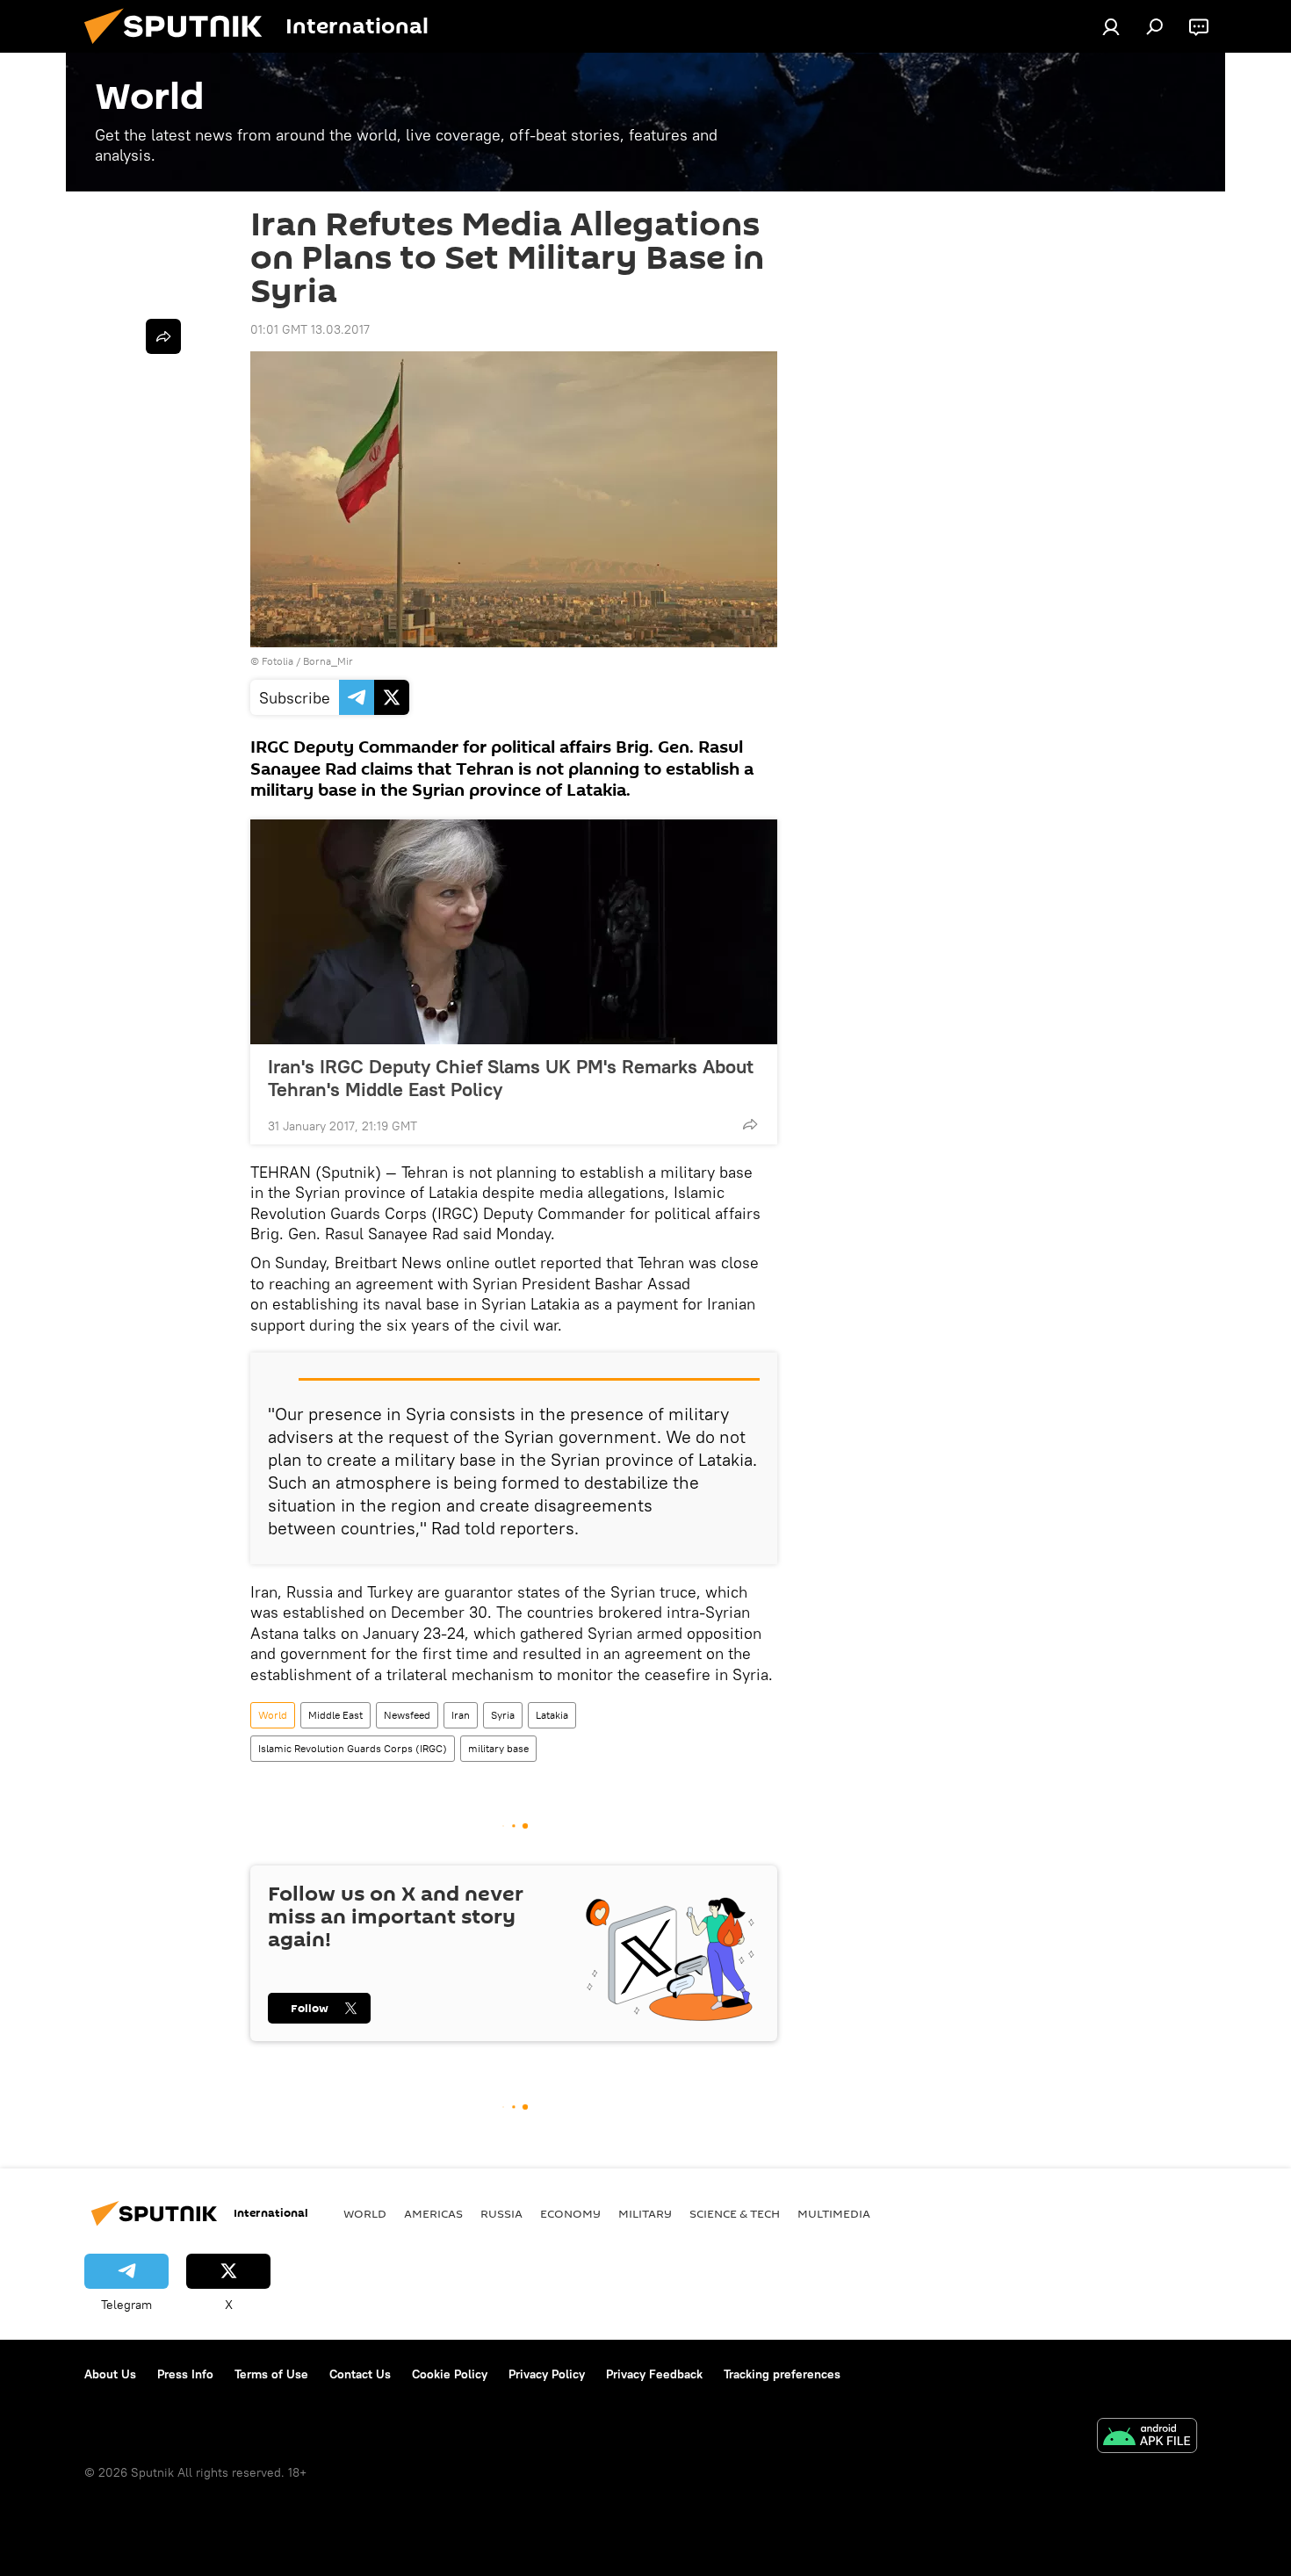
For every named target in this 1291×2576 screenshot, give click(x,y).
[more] (750, 1124)
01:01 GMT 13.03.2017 (310, 329)
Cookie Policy (450, 2374)
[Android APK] (1147, 2438)
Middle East (335, 1715)
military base (498, 1748)
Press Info (185, 2374)
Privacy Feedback (654, 2374)
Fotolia (278, 661)
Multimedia (834, 2213)
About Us (110, 2374)
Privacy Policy (547, 2374)
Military (645, 2213)
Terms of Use (271, 2374)
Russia (501, 2213)
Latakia (552, 1715)
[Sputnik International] (180, 48)
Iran (461, 1715)
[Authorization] (1111, 26)
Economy (570, 2213)
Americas (433, 2213)
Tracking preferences (782, 2374)
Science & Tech (735, 2213)
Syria (503, 1715)
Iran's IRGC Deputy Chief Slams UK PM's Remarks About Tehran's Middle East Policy (511, 1078)
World (273, 1715)
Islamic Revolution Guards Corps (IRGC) (353, 1748)
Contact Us (360, 2374)
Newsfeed (407, 1715)
